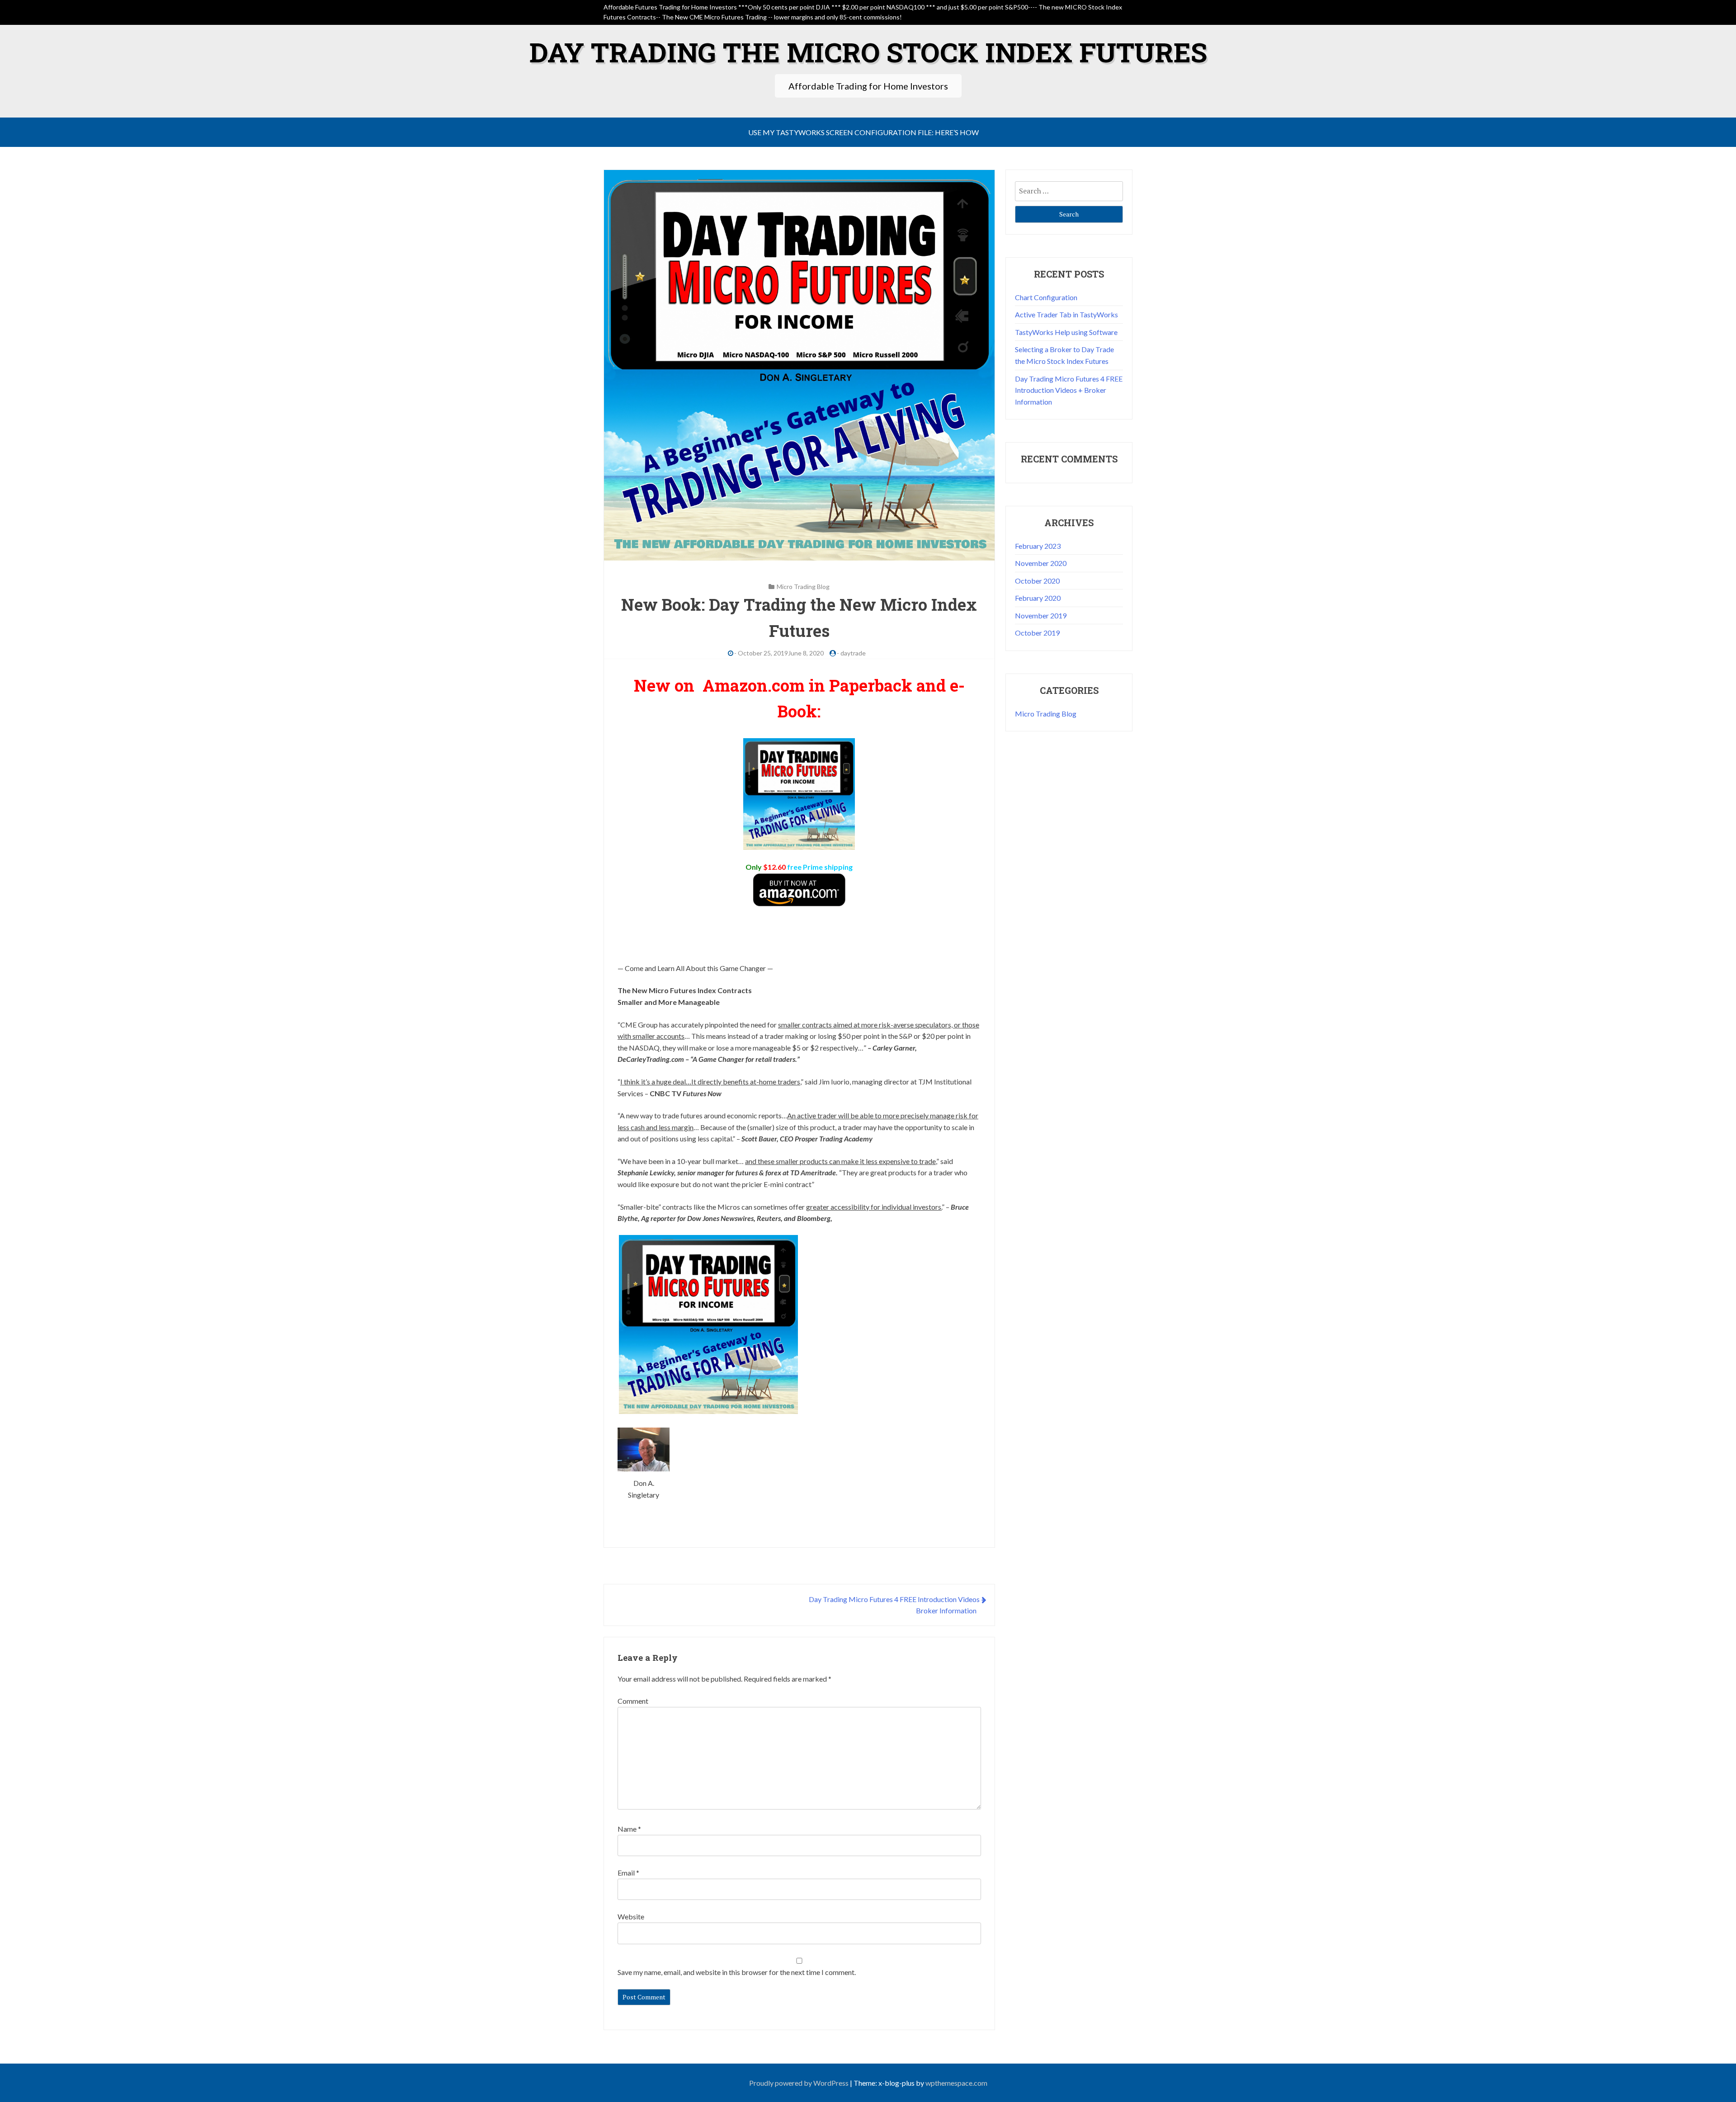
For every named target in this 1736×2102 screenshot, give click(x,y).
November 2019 (1041, 615)
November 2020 (1041, 563)
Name (629, 1829)
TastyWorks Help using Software (1066, 332)
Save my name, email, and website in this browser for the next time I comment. (737, 1972)
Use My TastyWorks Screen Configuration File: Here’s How (863, 132)
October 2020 (1037, 581)
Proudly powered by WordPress (799, 2083)
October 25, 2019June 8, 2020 (781, 653)
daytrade (853, 653)
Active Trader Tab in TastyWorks (1066, 314)
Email (628, 1873)
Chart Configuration (1046, 297)
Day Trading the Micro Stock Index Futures (868, 52)
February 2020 (1038, 598)
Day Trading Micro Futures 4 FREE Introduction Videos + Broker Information (1069, 390)
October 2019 (1037, 633)
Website (631, 1916)
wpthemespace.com (956, 2083)
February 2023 (1038, 546)
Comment (633, 1701)
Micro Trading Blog (803, 587)
